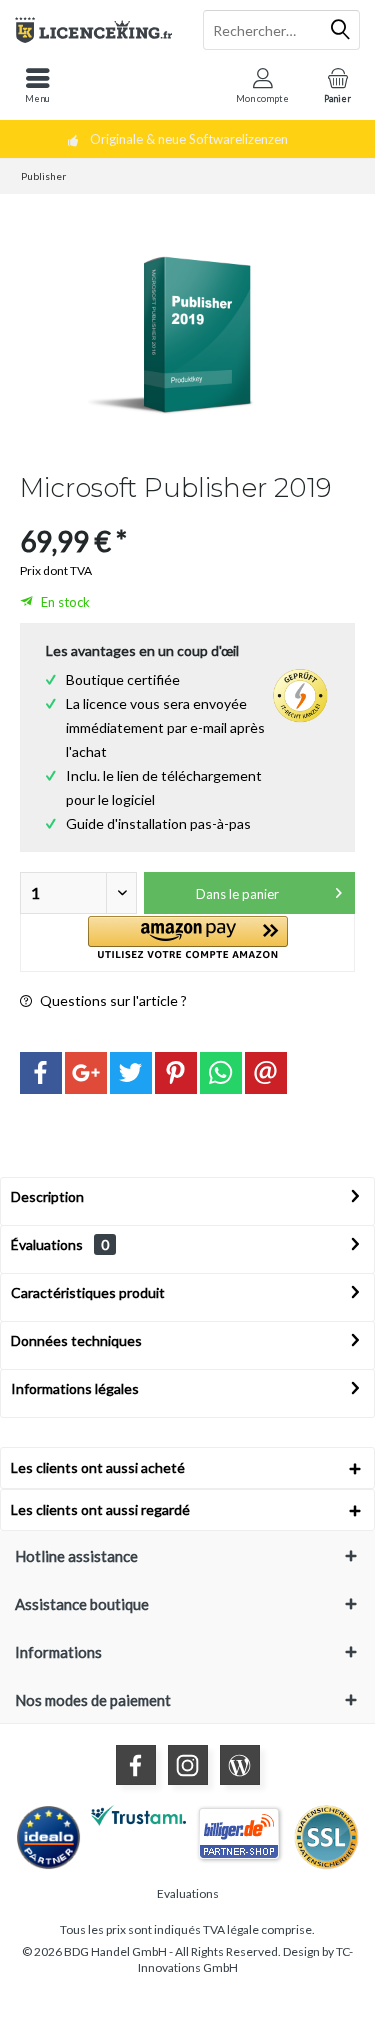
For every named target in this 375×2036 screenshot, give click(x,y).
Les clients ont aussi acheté (98, 1467)
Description (47, 1196)
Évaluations (47, 1244)
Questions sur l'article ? (112, 1000)
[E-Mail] (266, 1073)
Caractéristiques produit (88, 1292)
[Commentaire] (187, 514)
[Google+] (86, 1073)
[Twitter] (131, 1073)
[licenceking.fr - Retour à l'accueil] (94, 30)
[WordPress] (240, 1765)
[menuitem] (37, 85)
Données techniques (76, 1340)
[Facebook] (41, 1073)
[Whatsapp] (221, 1073)
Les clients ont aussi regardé (100, 1509)
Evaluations (188, 1893)
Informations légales (75, 1388)
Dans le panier (237, 894)
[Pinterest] (176, 1073)
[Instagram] (188, 1765)
